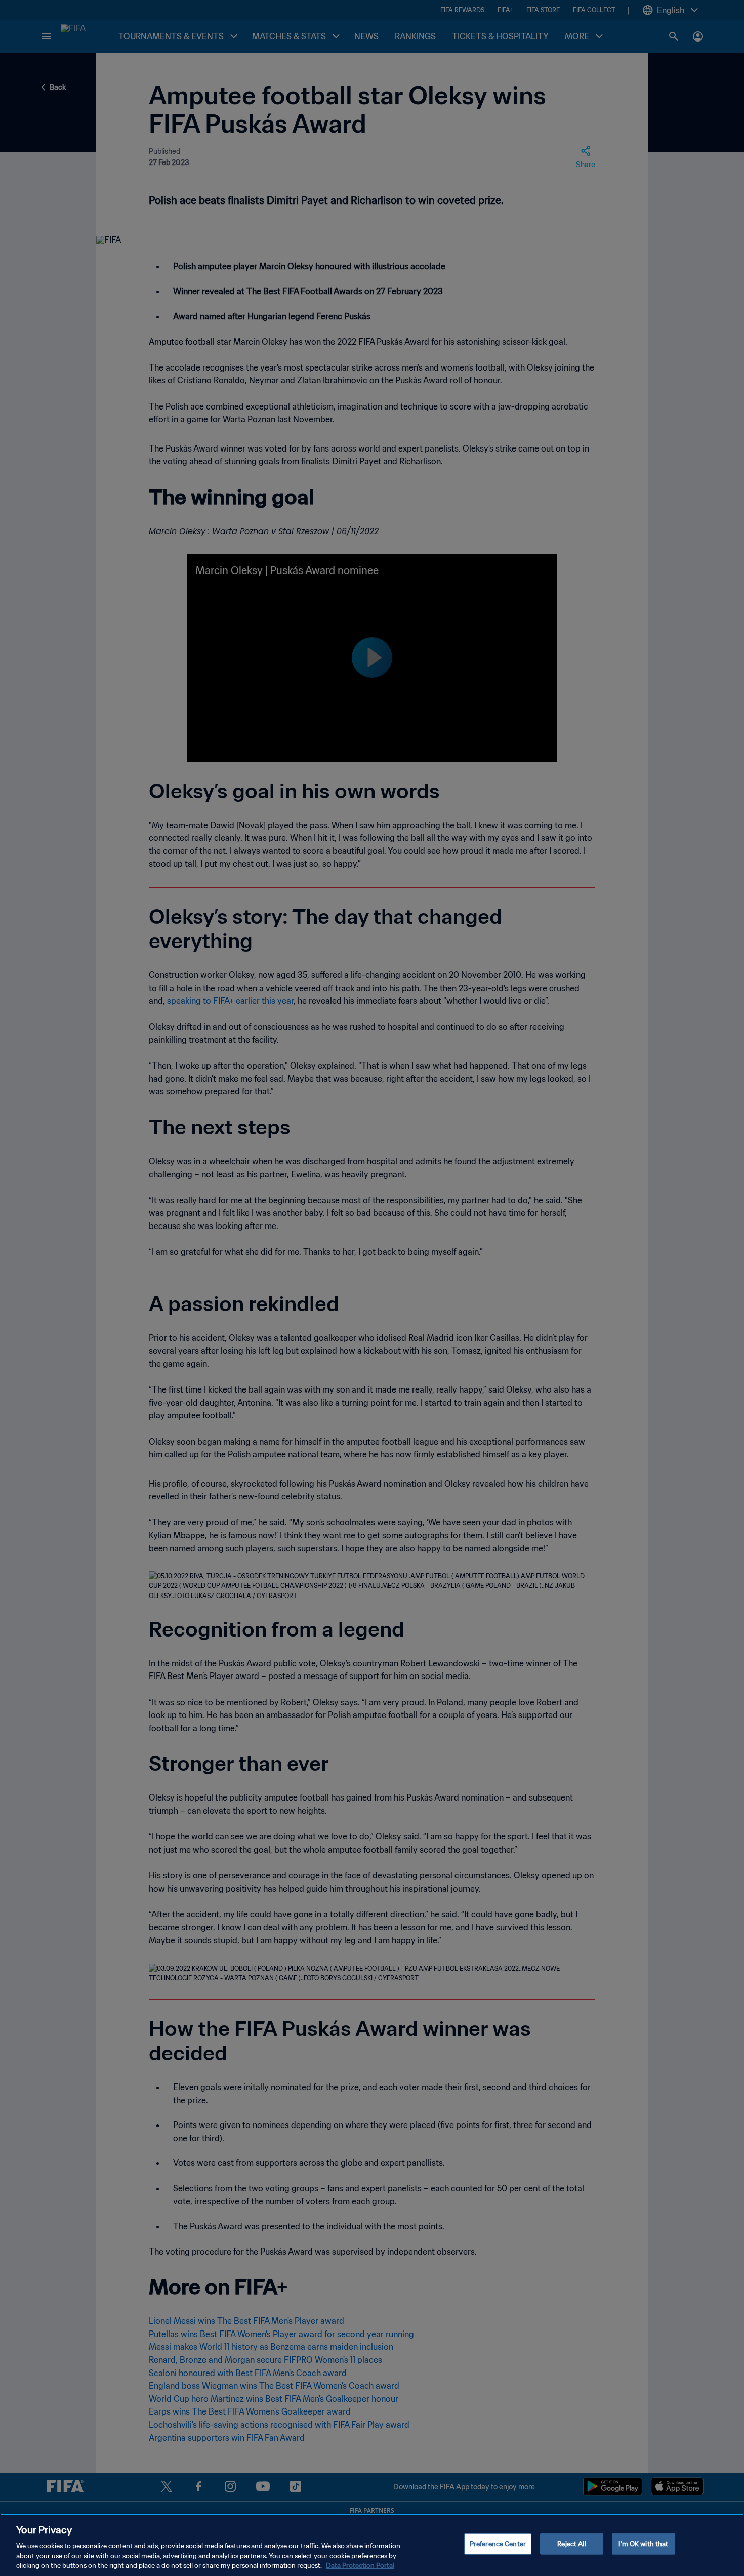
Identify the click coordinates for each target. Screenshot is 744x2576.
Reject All (571, 2544)
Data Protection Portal (360, 2566)
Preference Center (498, 2544)
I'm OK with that (643, 2544)
